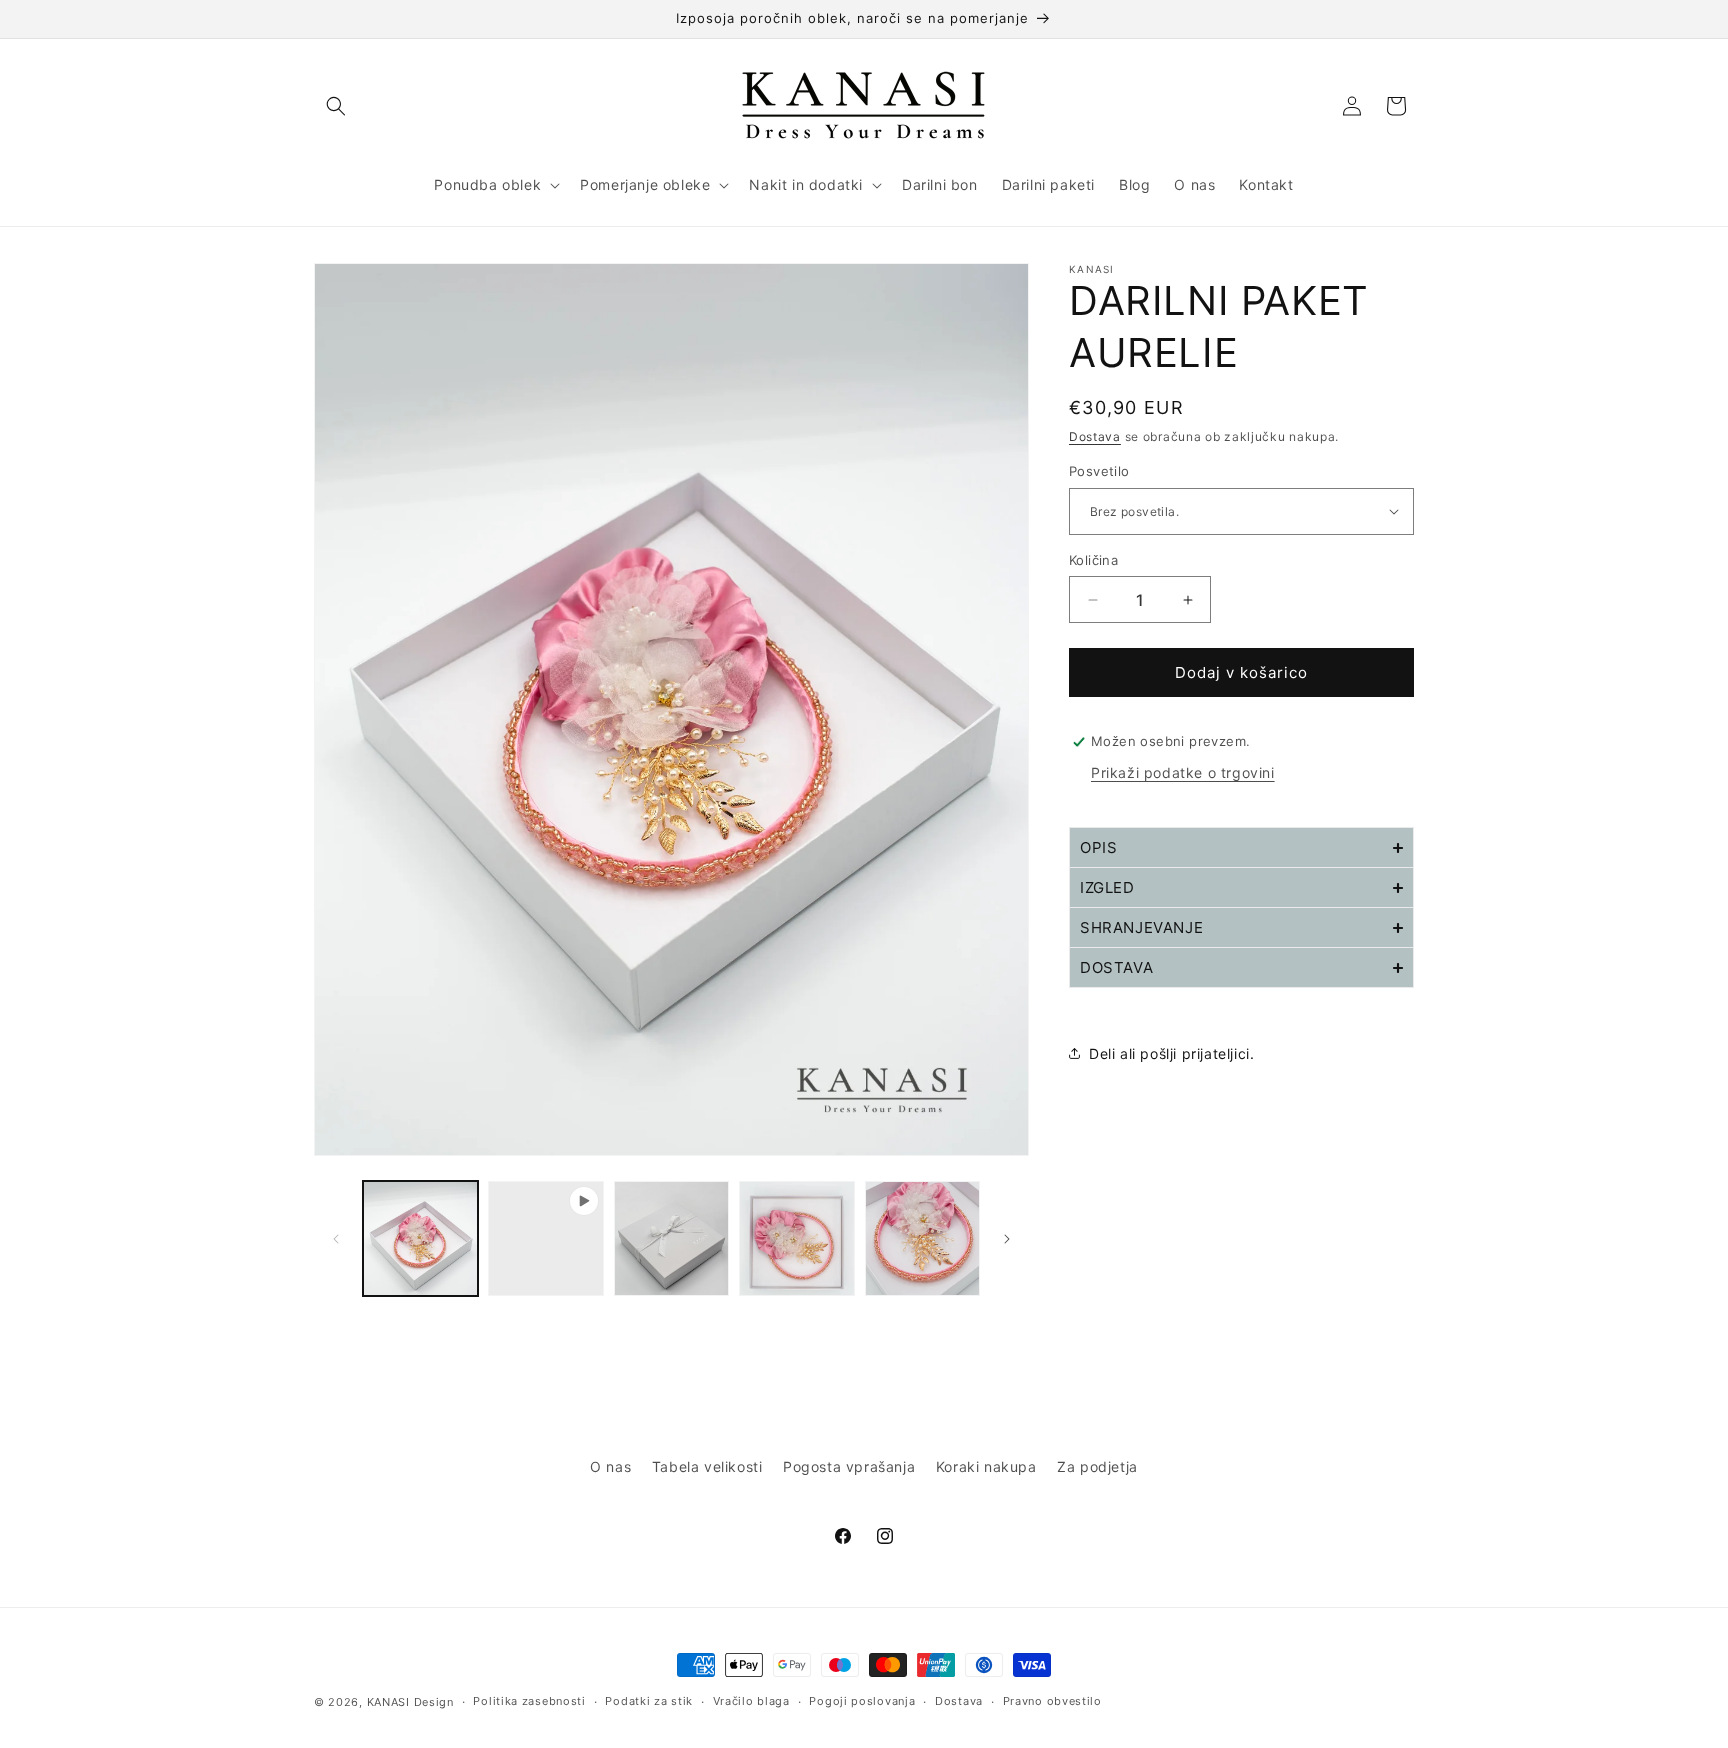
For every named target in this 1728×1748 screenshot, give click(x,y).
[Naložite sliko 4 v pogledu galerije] (922, 1238)
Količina (1093, 560)
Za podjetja (1097, 1466)
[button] (336, 106)
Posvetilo (1099, 471)
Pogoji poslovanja (862, 1701)
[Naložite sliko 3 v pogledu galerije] (796, 1238)
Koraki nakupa (986, 1466)
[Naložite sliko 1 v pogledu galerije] (420, 1238)
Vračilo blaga (751, 1701)
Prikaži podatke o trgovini (1183, 772)
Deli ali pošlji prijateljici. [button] (1171, 1052)
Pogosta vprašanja (849, 1466)
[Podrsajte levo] (336, 1239)
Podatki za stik (649, 1701)
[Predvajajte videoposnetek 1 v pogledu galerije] (545, 1238)
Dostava (1095, 436)
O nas (610, 1466)
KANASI (388, 1702)
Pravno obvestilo (1052, 1701)
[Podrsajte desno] (1007, 1239)
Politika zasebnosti (529, 1701)
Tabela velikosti (707, 1466)
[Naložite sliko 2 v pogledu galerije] (671, 1238)
